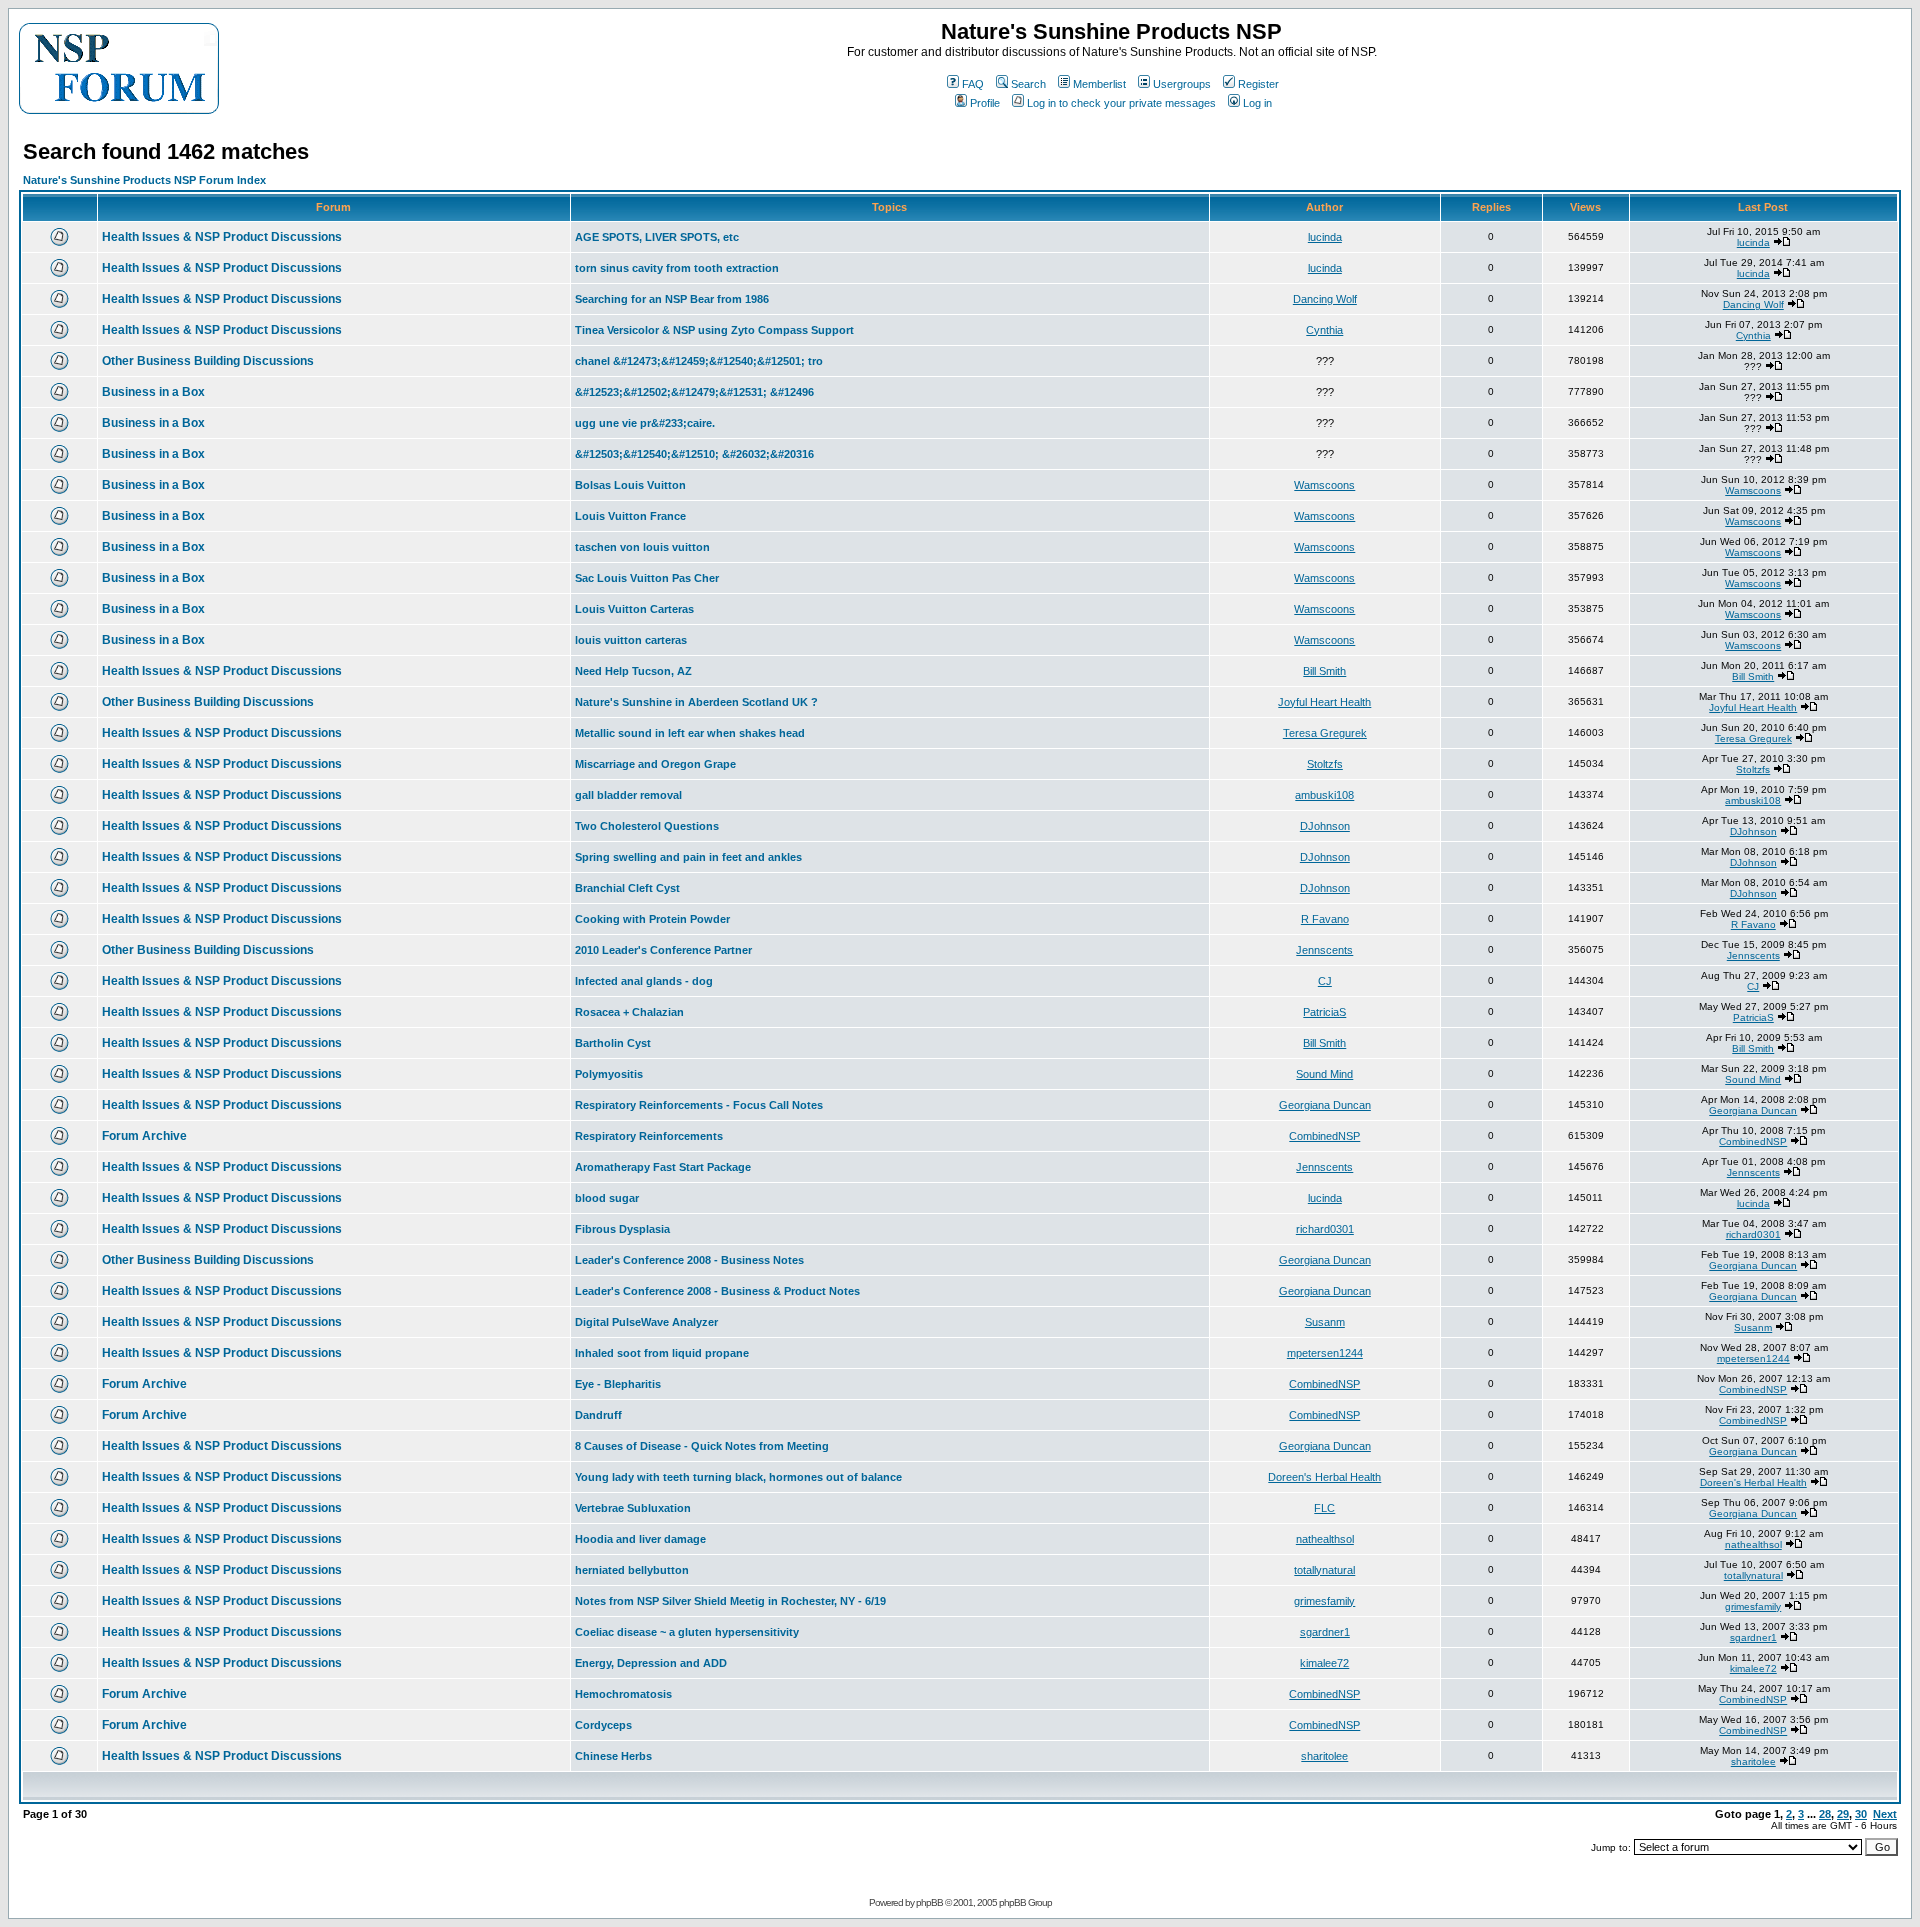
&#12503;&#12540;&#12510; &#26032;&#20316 (694, 454)
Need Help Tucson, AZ (633, 671)
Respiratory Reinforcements (649, 1136)
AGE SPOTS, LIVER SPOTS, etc (657, 237)
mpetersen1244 (1325, 1353)
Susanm (1325, 1322)
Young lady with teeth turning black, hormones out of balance (738, 1477)
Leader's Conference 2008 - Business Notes (689, 1260)
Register (1258, 84)
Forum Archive (144, 1136)
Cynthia (1324, 330)
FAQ (973, 84)
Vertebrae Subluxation (633, 1508)
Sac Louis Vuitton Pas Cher (647, 578)
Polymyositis (609, 1074)
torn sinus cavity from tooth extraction (677, 268)
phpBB (929, 1902)
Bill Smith (1324, 671)
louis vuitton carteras (631, 640)
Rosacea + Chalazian (629, 1012)
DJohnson (1325, 826)
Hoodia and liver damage (640, 1539)
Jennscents (1324, 950)
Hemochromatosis (623, 1694)
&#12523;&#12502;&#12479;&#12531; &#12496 (694, 392)
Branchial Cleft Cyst (627, 888)
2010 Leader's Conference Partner (663, 950)
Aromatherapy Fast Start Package (663, 1167)
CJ (1325, 981)
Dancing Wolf (1325, 299)
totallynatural (1324, 1570)
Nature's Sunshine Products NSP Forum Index (144, 180)
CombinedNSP (1324, 1136)
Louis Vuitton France (630, 516)
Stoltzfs (1325, 764)
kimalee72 (1324, 1663)
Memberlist (1099, 84)
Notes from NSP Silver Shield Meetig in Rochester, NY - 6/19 (730, 1601)
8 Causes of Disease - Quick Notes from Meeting (702, 1446)
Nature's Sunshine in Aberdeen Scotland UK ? (696, 702)
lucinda (1325, 237)
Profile (985, 103)
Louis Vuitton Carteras (634, 609)
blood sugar (607, 1198)
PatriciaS (1324, 1012)
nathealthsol (1325, 1539)
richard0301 (1325, 1229)
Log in (1257, 103)
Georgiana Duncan (1325, 1105)
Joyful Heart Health (1324, 702)
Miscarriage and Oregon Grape (655, 764)
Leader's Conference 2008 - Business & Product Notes (717, 1291)
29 (1843, 1814)
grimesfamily (1324, 1601)
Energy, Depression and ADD (651, 1663)
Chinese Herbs (613, 1756)
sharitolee (1324, 1756)
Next (1885, 1814)
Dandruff (598, 1415)
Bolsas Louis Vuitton (630, 485)
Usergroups (1182, 84)
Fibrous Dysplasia (622, 1229)
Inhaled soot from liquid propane (662, 1353)
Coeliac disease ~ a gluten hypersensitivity (687, 1632)
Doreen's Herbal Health (1324, 1477)
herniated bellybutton (632, 1570)
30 (1861, 1814)
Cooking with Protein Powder (652, 919)
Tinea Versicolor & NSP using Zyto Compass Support (714, 330)
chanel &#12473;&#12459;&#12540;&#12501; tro (699, 361)
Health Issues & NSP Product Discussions (222, 237)
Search (1028, 84)
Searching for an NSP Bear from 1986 (672, 299)
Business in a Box (153, 392)
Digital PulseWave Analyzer (646, 1322)
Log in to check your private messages (1121, 103)
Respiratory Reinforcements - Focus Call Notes (699, 1105)
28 (1825, 1814)
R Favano (1325, 919)
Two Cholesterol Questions (647, 826)
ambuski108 (1324, 795)
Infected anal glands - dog (644, 981)
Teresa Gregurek (1325, 733)
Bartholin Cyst (613, 1043)
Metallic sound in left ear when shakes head (690, 733)
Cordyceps (603, 1725)
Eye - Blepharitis (618, 1384)
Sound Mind (1324, 1074)
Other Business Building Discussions (208, 361)
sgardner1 (1325, 1632)
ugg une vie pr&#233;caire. (645, 423)
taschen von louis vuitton (642, 547)
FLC (1324, 1508)
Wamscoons (1324, 485)
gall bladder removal (628, 795)
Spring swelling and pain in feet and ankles (688, 857)
